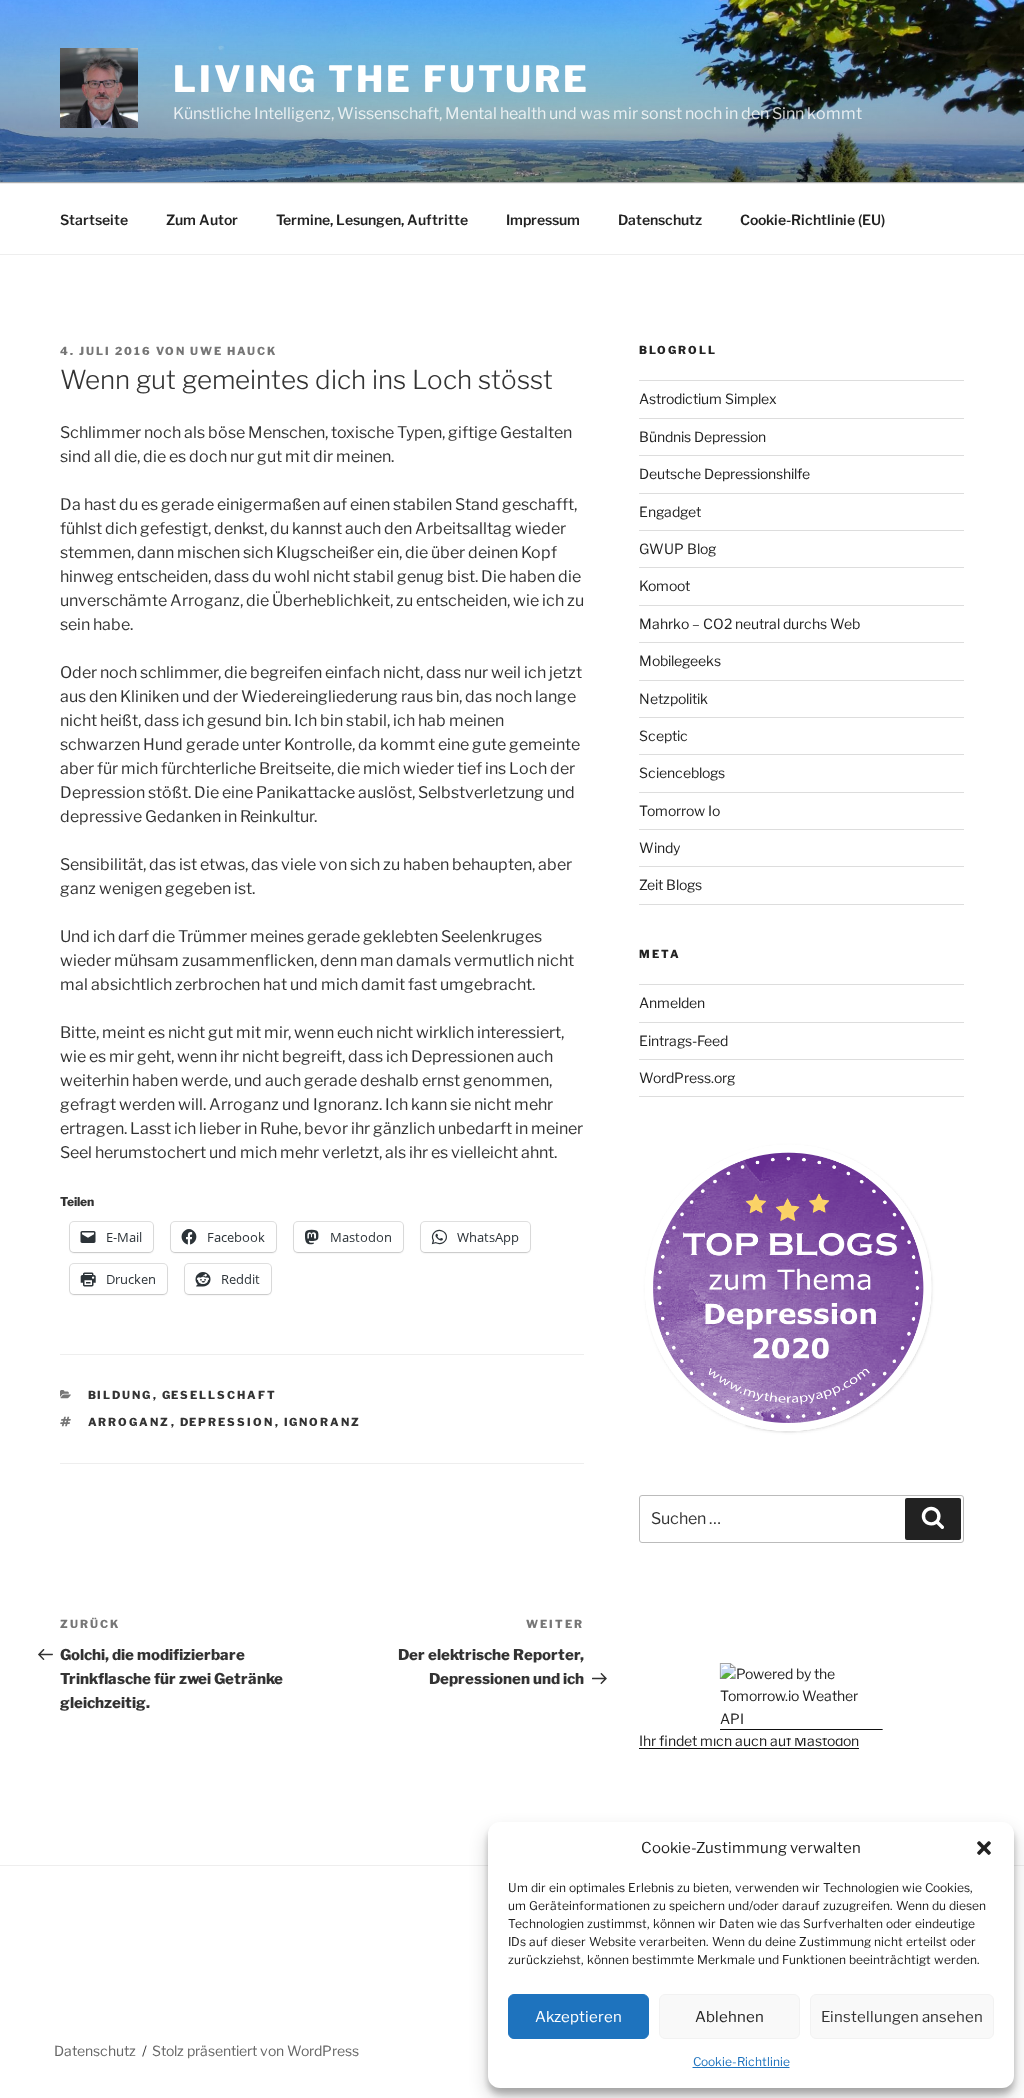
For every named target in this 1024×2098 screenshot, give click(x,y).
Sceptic (663, 735)
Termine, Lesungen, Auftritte (372, 219)
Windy (659, 847)
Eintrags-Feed (683, 1040)
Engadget (670, 511)
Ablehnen (729, 2017)
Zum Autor (202, 219)
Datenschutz (660, 219)
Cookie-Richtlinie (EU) (812, 219)
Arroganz (129, 1422)
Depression (227, 1422)
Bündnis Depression (702, 436)
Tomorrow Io (679, 810)
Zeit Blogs (670, 884)
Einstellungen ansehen (902, 2017)
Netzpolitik (673, 698)
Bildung (120, 1395)
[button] (984, 1848)
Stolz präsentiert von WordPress (255, 2050)
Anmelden (672, 1002)
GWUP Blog (677, 548)
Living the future (381, 79)
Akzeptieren (578, 2017)
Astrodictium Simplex (708, 398)
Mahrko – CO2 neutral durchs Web (749, 623)
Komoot (664, 585)
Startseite (94, 219)
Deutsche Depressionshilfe (724, 473)
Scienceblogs (682, 772)
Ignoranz (323, 1422)
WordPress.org (687, 1077)
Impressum (543, 219)
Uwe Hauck (233, 351)
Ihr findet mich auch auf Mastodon (749, 1740)
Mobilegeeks (680, 660)
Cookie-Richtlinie (741, 2061)
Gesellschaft (220, 1395)
